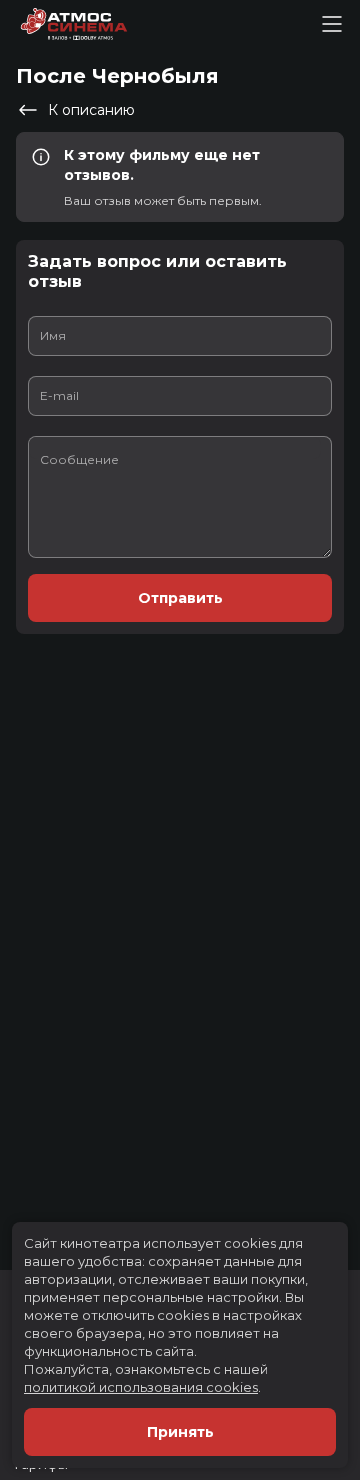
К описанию (91, 110)
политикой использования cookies (141, 1387)
